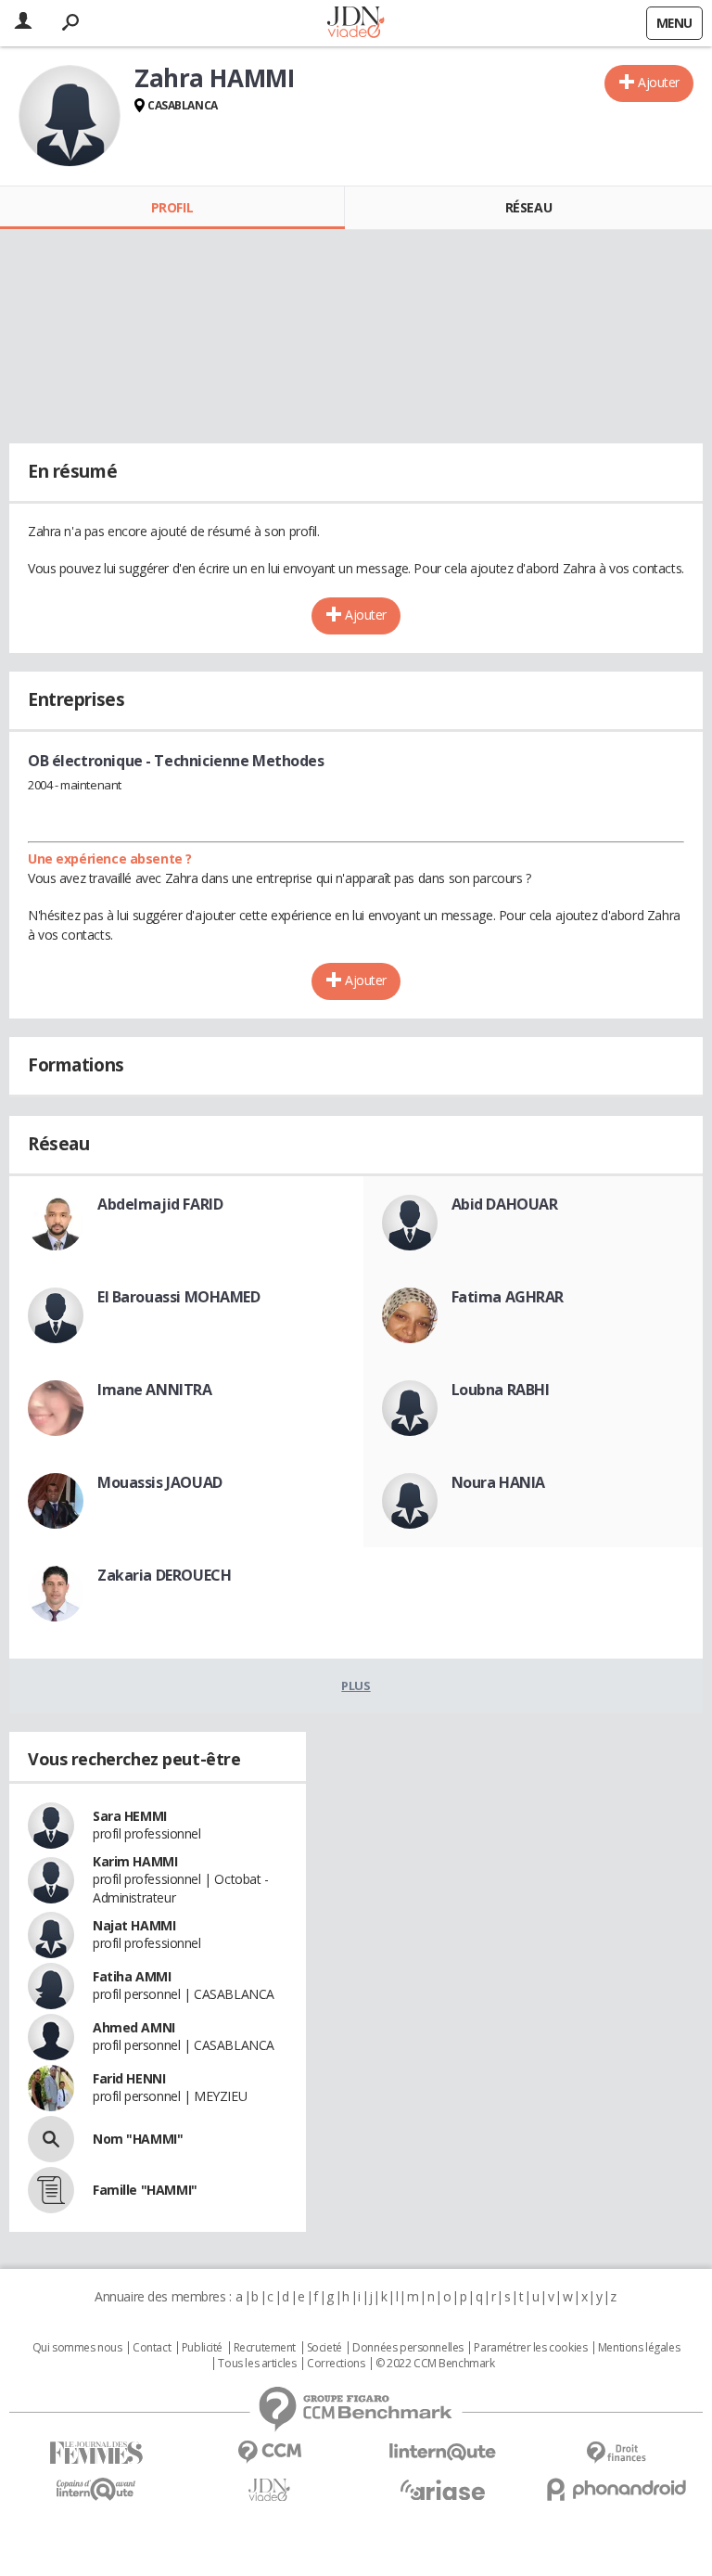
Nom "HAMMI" (138, 2139)
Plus (356, 1685)
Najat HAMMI (134, 1925)
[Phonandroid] (616, 2489)
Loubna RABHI (501, 1390)
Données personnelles (408, 2348)
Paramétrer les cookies (530, 2348)
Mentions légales (639, 2348)
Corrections (336, 2364)
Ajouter (659, 82)
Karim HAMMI (135, 1861)
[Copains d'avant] (96, 2489)
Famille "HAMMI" (145, 2190)
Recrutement (265, 2348)
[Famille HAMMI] (51, 2190)
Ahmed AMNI (134, 2027)
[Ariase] (443, 2490)
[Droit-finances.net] (616, 2453)
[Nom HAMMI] (51, 2139)
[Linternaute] (443, 2452)
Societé (324, 2348)
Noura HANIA (498, 1482)
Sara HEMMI (130, 1816)
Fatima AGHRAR (508, 1297)
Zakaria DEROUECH (164, 1575)
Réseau (528, 207)
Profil (172, 207)
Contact (152, 2348)
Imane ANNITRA (155, 1390)
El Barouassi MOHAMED (179, 1297)
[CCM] (269, 2452)
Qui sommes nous (77, 2348)
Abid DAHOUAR (505, 1204)
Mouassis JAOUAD (160, 1482)
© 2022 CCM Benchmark (435, 2364)
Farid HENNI (129, 2078)
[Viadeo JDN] (269, 2490)
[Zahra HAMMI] (70, 116)
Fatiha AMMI (132, 1976)
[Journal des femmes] (96, 2453)
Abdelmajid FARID (160, 1204)
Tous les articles (257, 2364)
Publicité (202, 2348)
